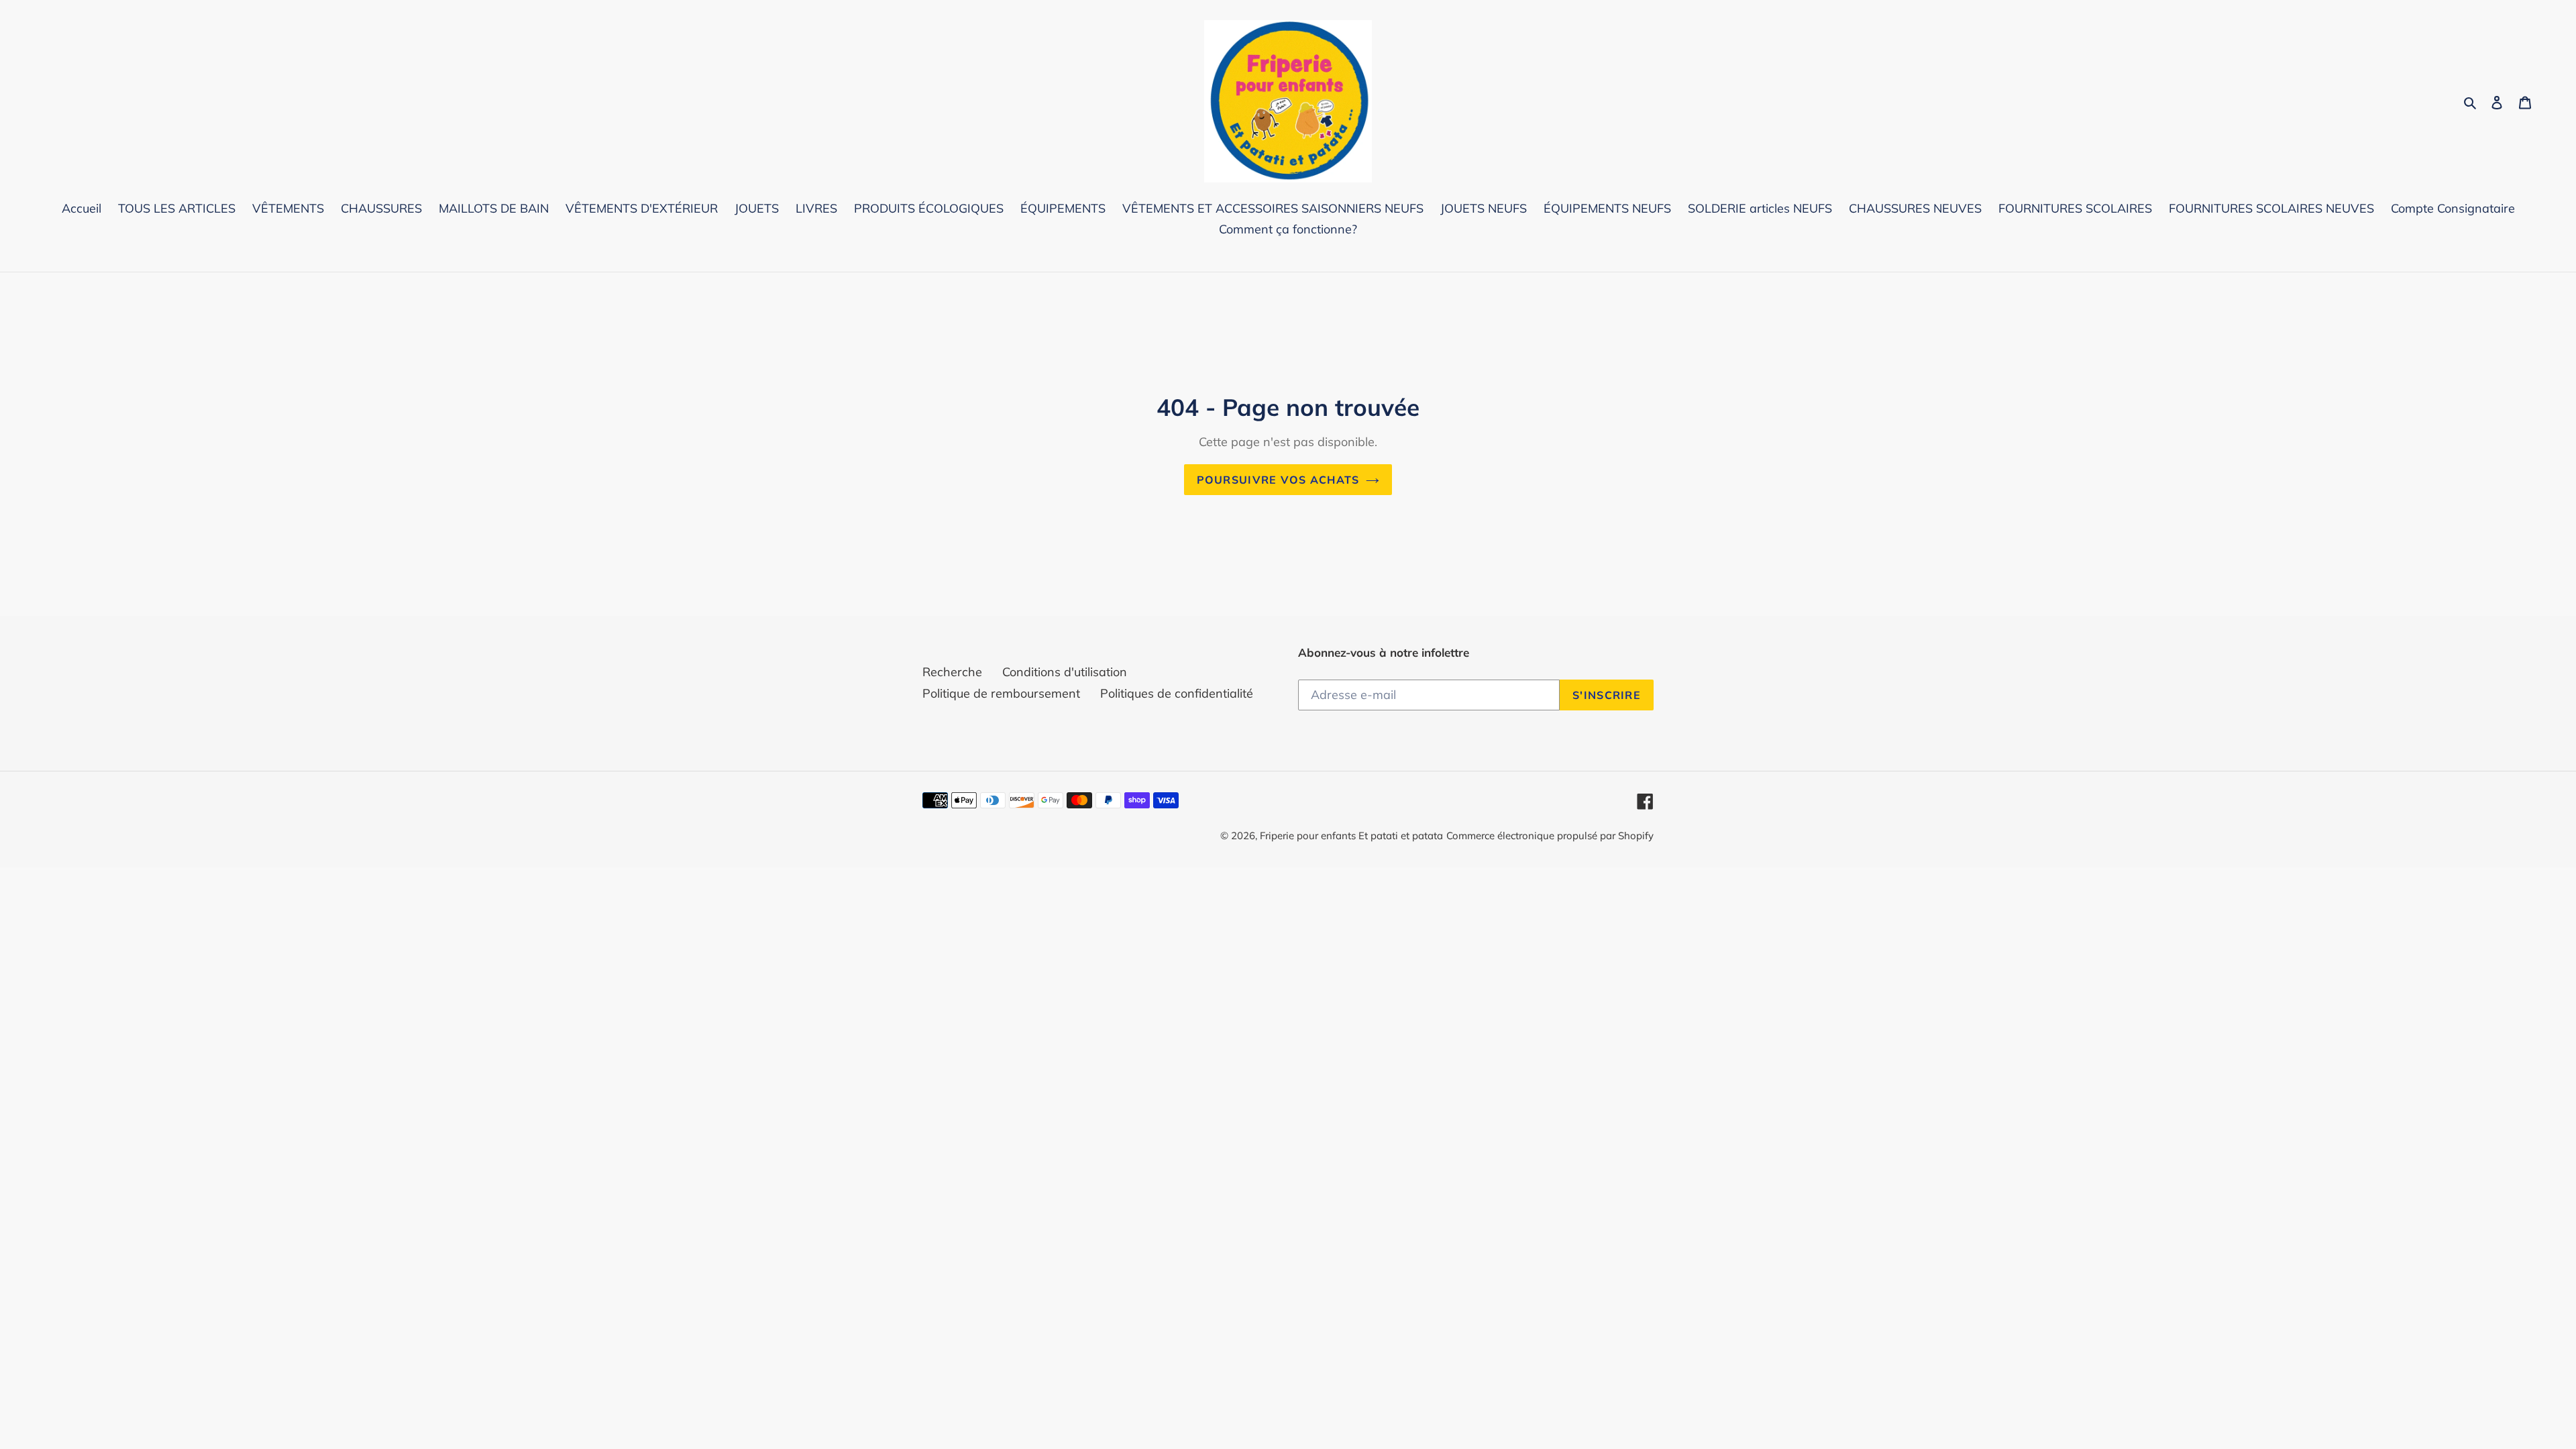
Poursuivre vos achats (1278, 480)
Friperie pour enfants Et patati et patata (1351, 836)
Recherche (952, 672)
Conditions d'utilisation (1065, 672)
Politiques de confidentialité (1177, 693)
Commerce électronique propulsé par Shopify (1550, 836)
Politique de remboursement (1001, 693)
